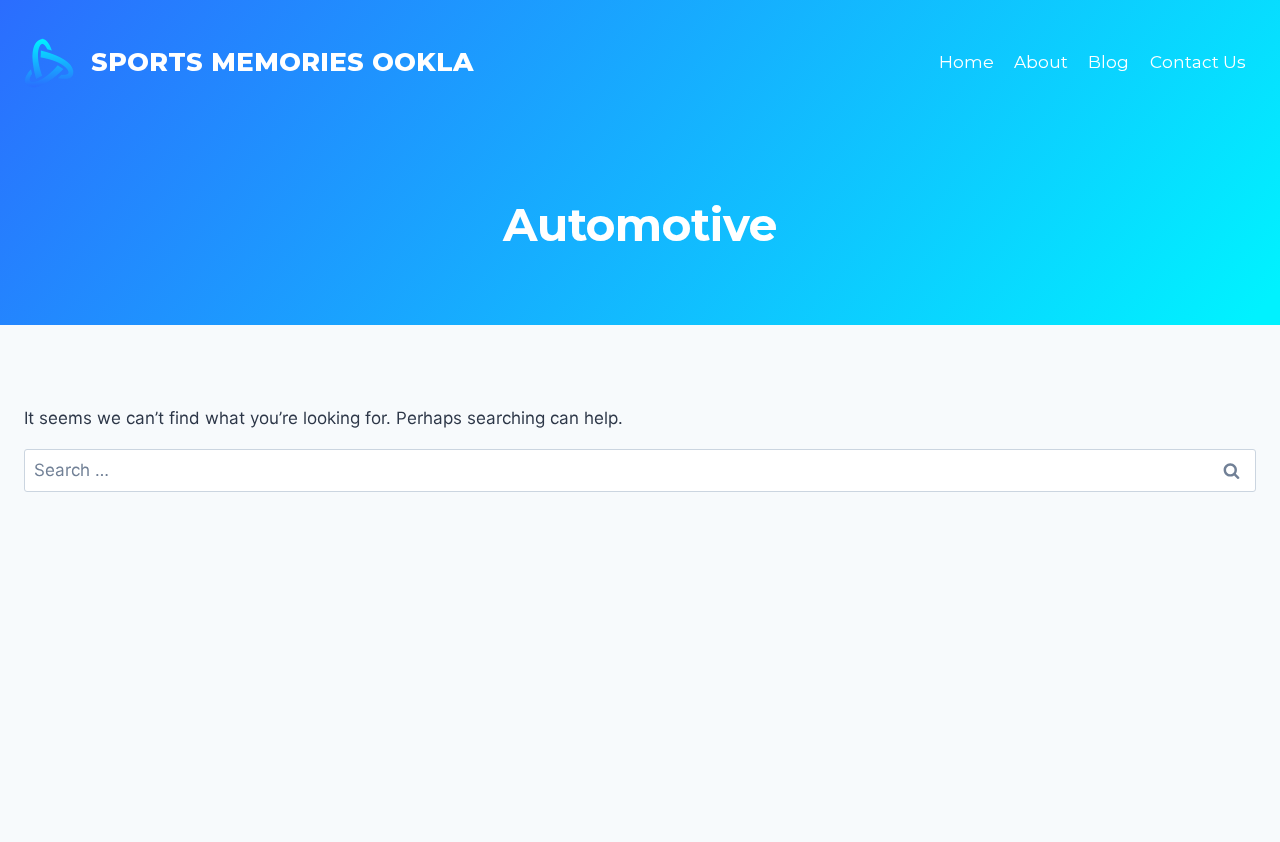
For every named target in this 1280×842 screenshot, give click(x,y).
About (1041, 62)
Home (966, 62)
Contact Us (1198, 62)
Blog (1108, 62)
